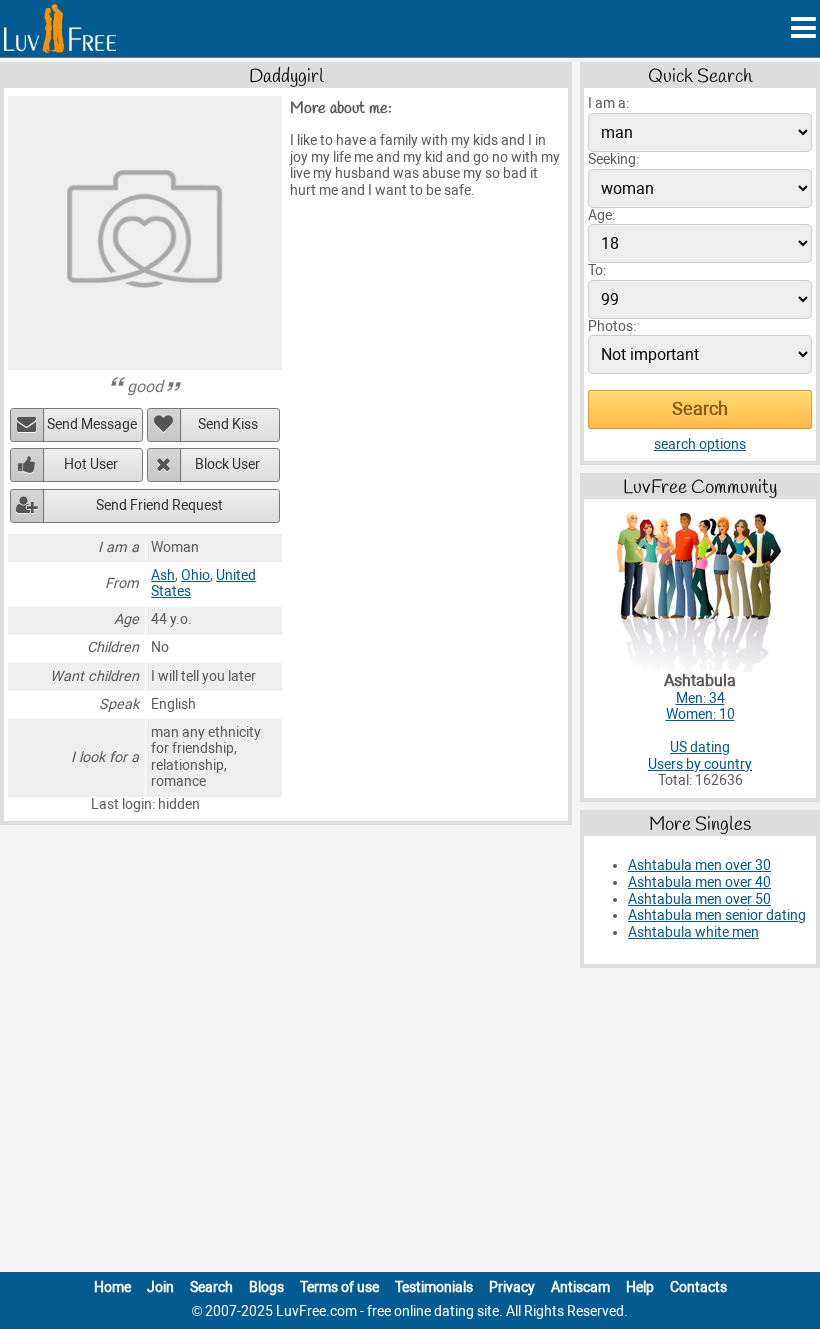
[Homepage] (60, 28)
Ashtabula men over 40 (699, 882)
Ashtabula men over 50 (699, 899)
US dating (700, 747)
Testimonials (434, 1287)
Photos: (612, 326)
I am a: (608, 103)
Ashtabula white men (693, 932)
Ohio (195, 575)
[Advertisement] (410, 1124)
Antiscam (580, 1287)
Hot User (91, 464)
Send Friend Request (159, 505)
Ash (163, 575)
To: (597, 270)
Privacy (512, 1287)
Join (160, 1287)
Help (640, 1287)
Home (112, 1287)
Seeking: (613, 159)
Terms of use (339, 1287)
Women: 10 (700, 714)
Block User (227, 464)
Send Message (92, 424)
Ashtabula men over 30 (699, 865)
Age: (601, 215)
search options (700, 444)
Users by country (700, 764)
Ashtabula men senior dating (717, 915)
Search (211, 1287)
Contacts (698, 1287)
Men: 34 (700, 698)
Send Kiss (228, 424)
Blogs (266, 1287)
